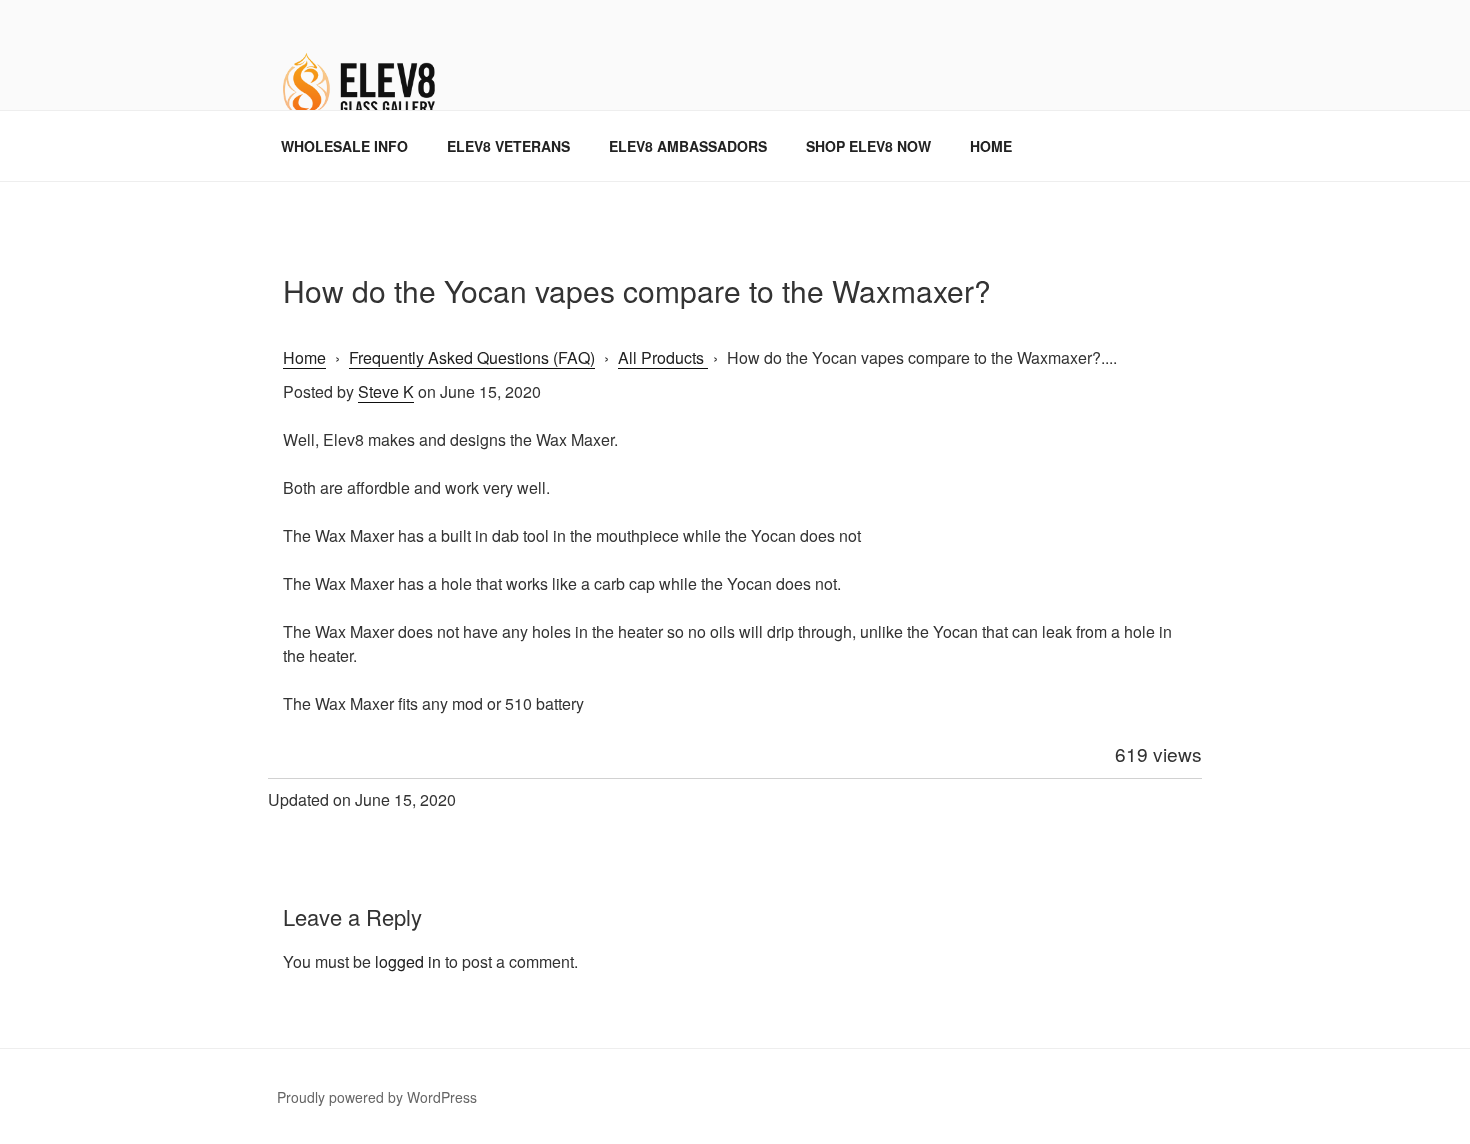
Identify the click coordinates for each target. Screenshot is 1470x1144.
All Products (663, 357)
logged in (408, 961)
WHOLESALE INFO (344, 146)
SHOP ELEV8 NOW (868, 146)
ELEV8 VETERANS (508, 146)
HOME (991, 146)
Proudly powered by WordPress (377, 1097)
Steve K (386, 391)
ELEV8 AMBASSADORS (688, 146)
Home (304, 357)
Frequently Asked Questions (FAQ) (472, 357)
